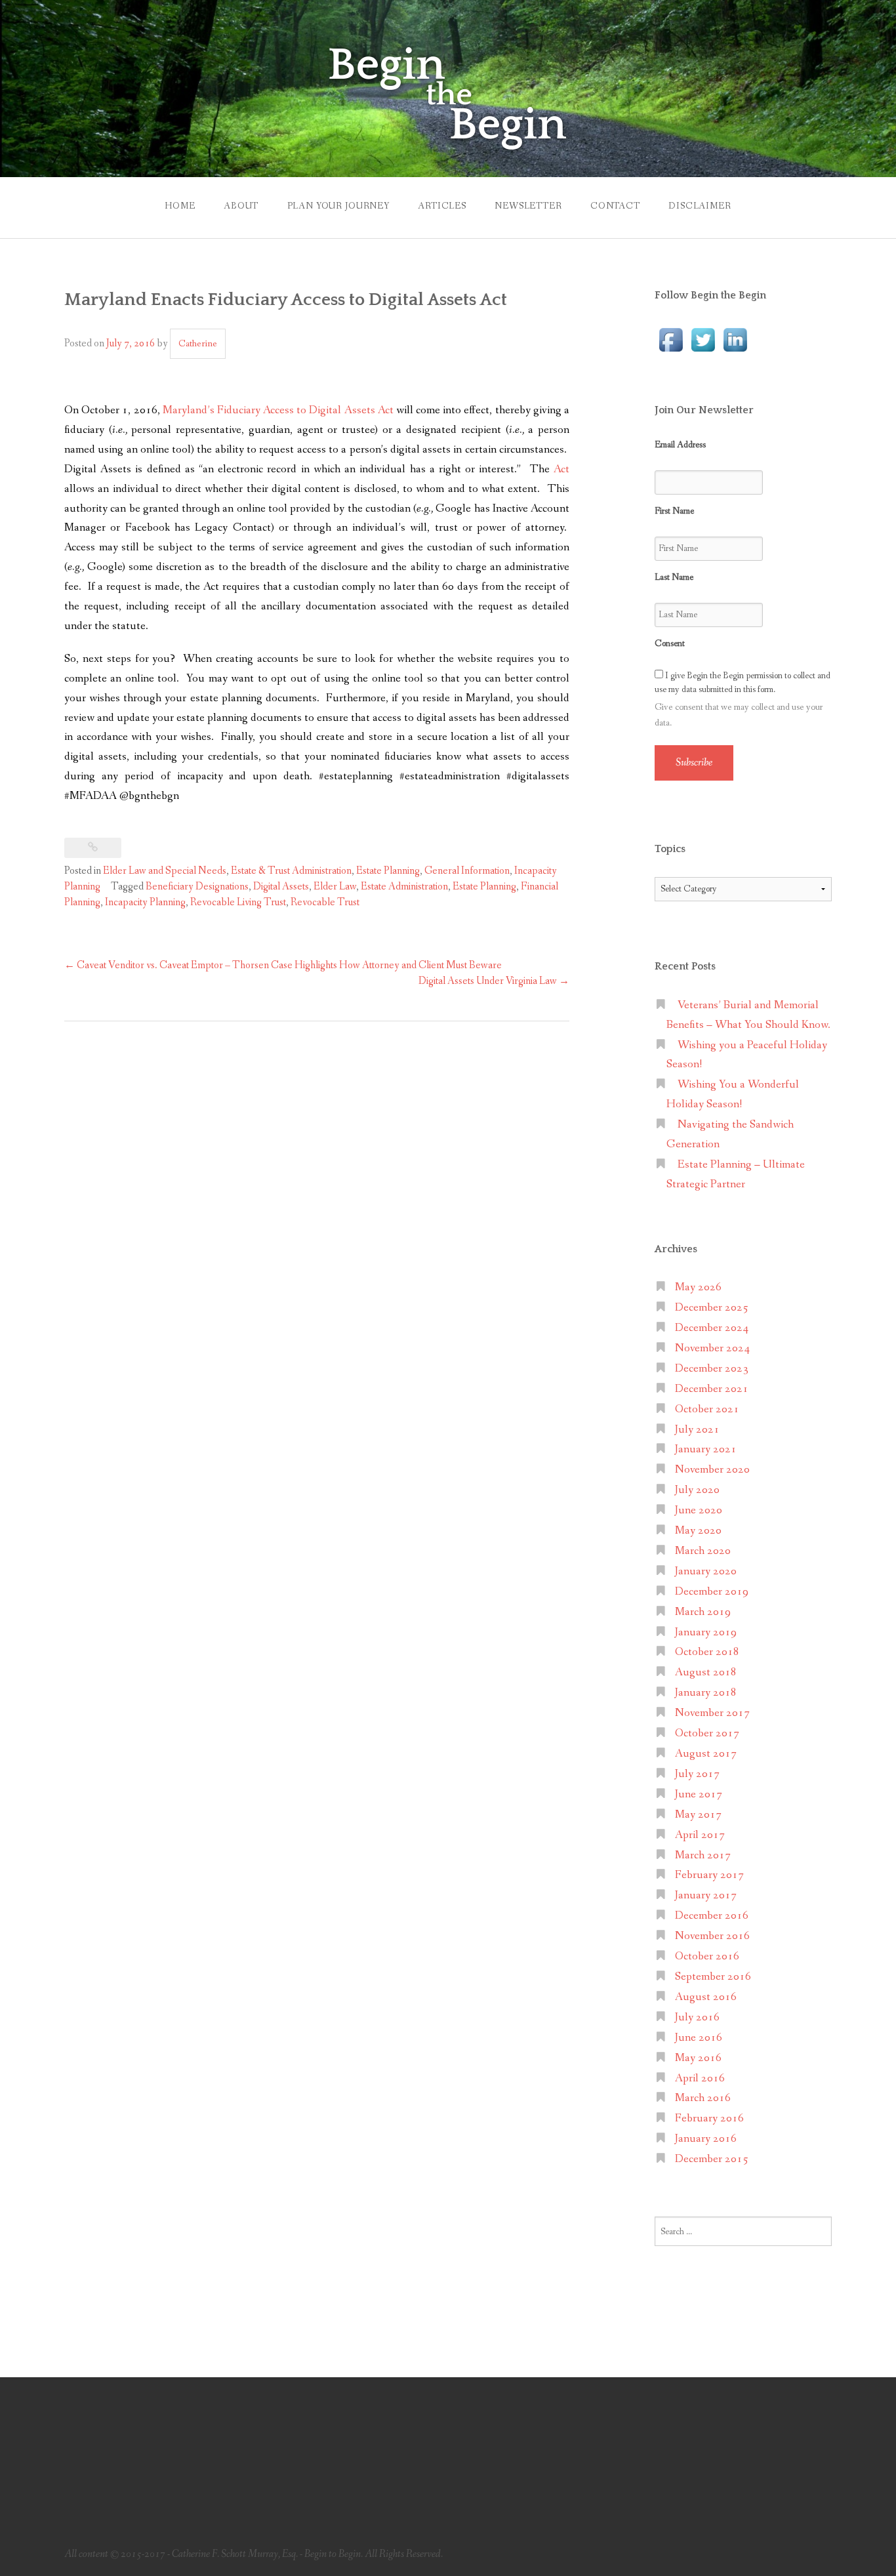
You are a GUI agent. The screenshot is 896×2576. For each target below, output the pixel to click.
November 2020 (712, 1470)
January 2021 (706, 1449)
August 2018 (706, 1672)
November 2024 (712, 1348)
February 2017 (709, 1875)
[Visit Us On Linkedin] (735, 339)
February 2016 (709, 2118)
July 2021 (697, 1430)
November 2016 (712, 1936)
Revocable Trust (325, 902)
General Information (467, 871)
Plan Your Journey (338, 206)
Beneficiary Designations (197, 887)
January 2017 (706, 1895)
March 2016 (703, 2098)
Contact (615, 206)
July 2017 (697, 1774)
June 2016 (699, 2038)
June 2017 (699, 1794)
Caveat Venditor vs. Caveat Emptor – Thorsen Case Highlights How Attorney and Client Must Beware (283, 965)
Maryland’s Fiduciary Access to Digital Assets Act (278, 410)
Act (561, 469)
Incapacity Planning (145, 902)
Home (180, 206)
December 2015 (712, 2159)
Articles (442, 206)
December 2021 (712, 1389)
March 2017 (703, 1855)
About (241, 206)
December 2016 (712, 1916)
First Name (674, 511)
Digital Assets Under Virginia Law (494, 981)
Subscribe (694, 763)
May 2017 (698, 1815)
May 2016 (698, 2058)
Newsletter (528, 206)
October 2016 (707, 1956)
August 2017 (706, 1754)
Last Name (674, 577)
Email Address (680, 445)
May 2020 (698, 1531)
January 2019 (706, 1632)
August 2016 (706, 1997)
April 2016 (700, 2078)
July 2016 (697, 2017)
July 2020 (697, 1490)
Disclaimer (700, 206)
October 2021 (707, 1409)
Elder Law (335, 887)
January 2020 (706, 1571)
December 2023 (712, 1369)
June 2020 (699, 1510)
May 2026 (698, 1287)
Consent (670, 644)
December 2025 (712, 1308)
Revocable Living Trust (238, 902)
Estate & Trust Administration (291, 871)
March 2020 (703, 1551)
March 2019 (703, 1612)
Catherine (198, 344)
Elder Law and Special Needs (165, 871)
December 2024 (712, 1328)
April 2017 (700, 1835)
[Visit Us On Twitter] (703, 339)
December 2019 (712, 1592)
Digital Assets (281, 887)
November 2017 (712, 1713)
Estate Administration (404, 887)
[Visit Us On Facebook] (671, 339)
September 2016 (713, 1977)
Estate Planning (388, 871)
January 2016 (706, 2139)
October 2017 (707, 1733)
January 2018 (706, 1693)
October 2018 (707, 1652)
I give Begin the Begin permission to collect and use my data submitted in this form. (743, 683)
